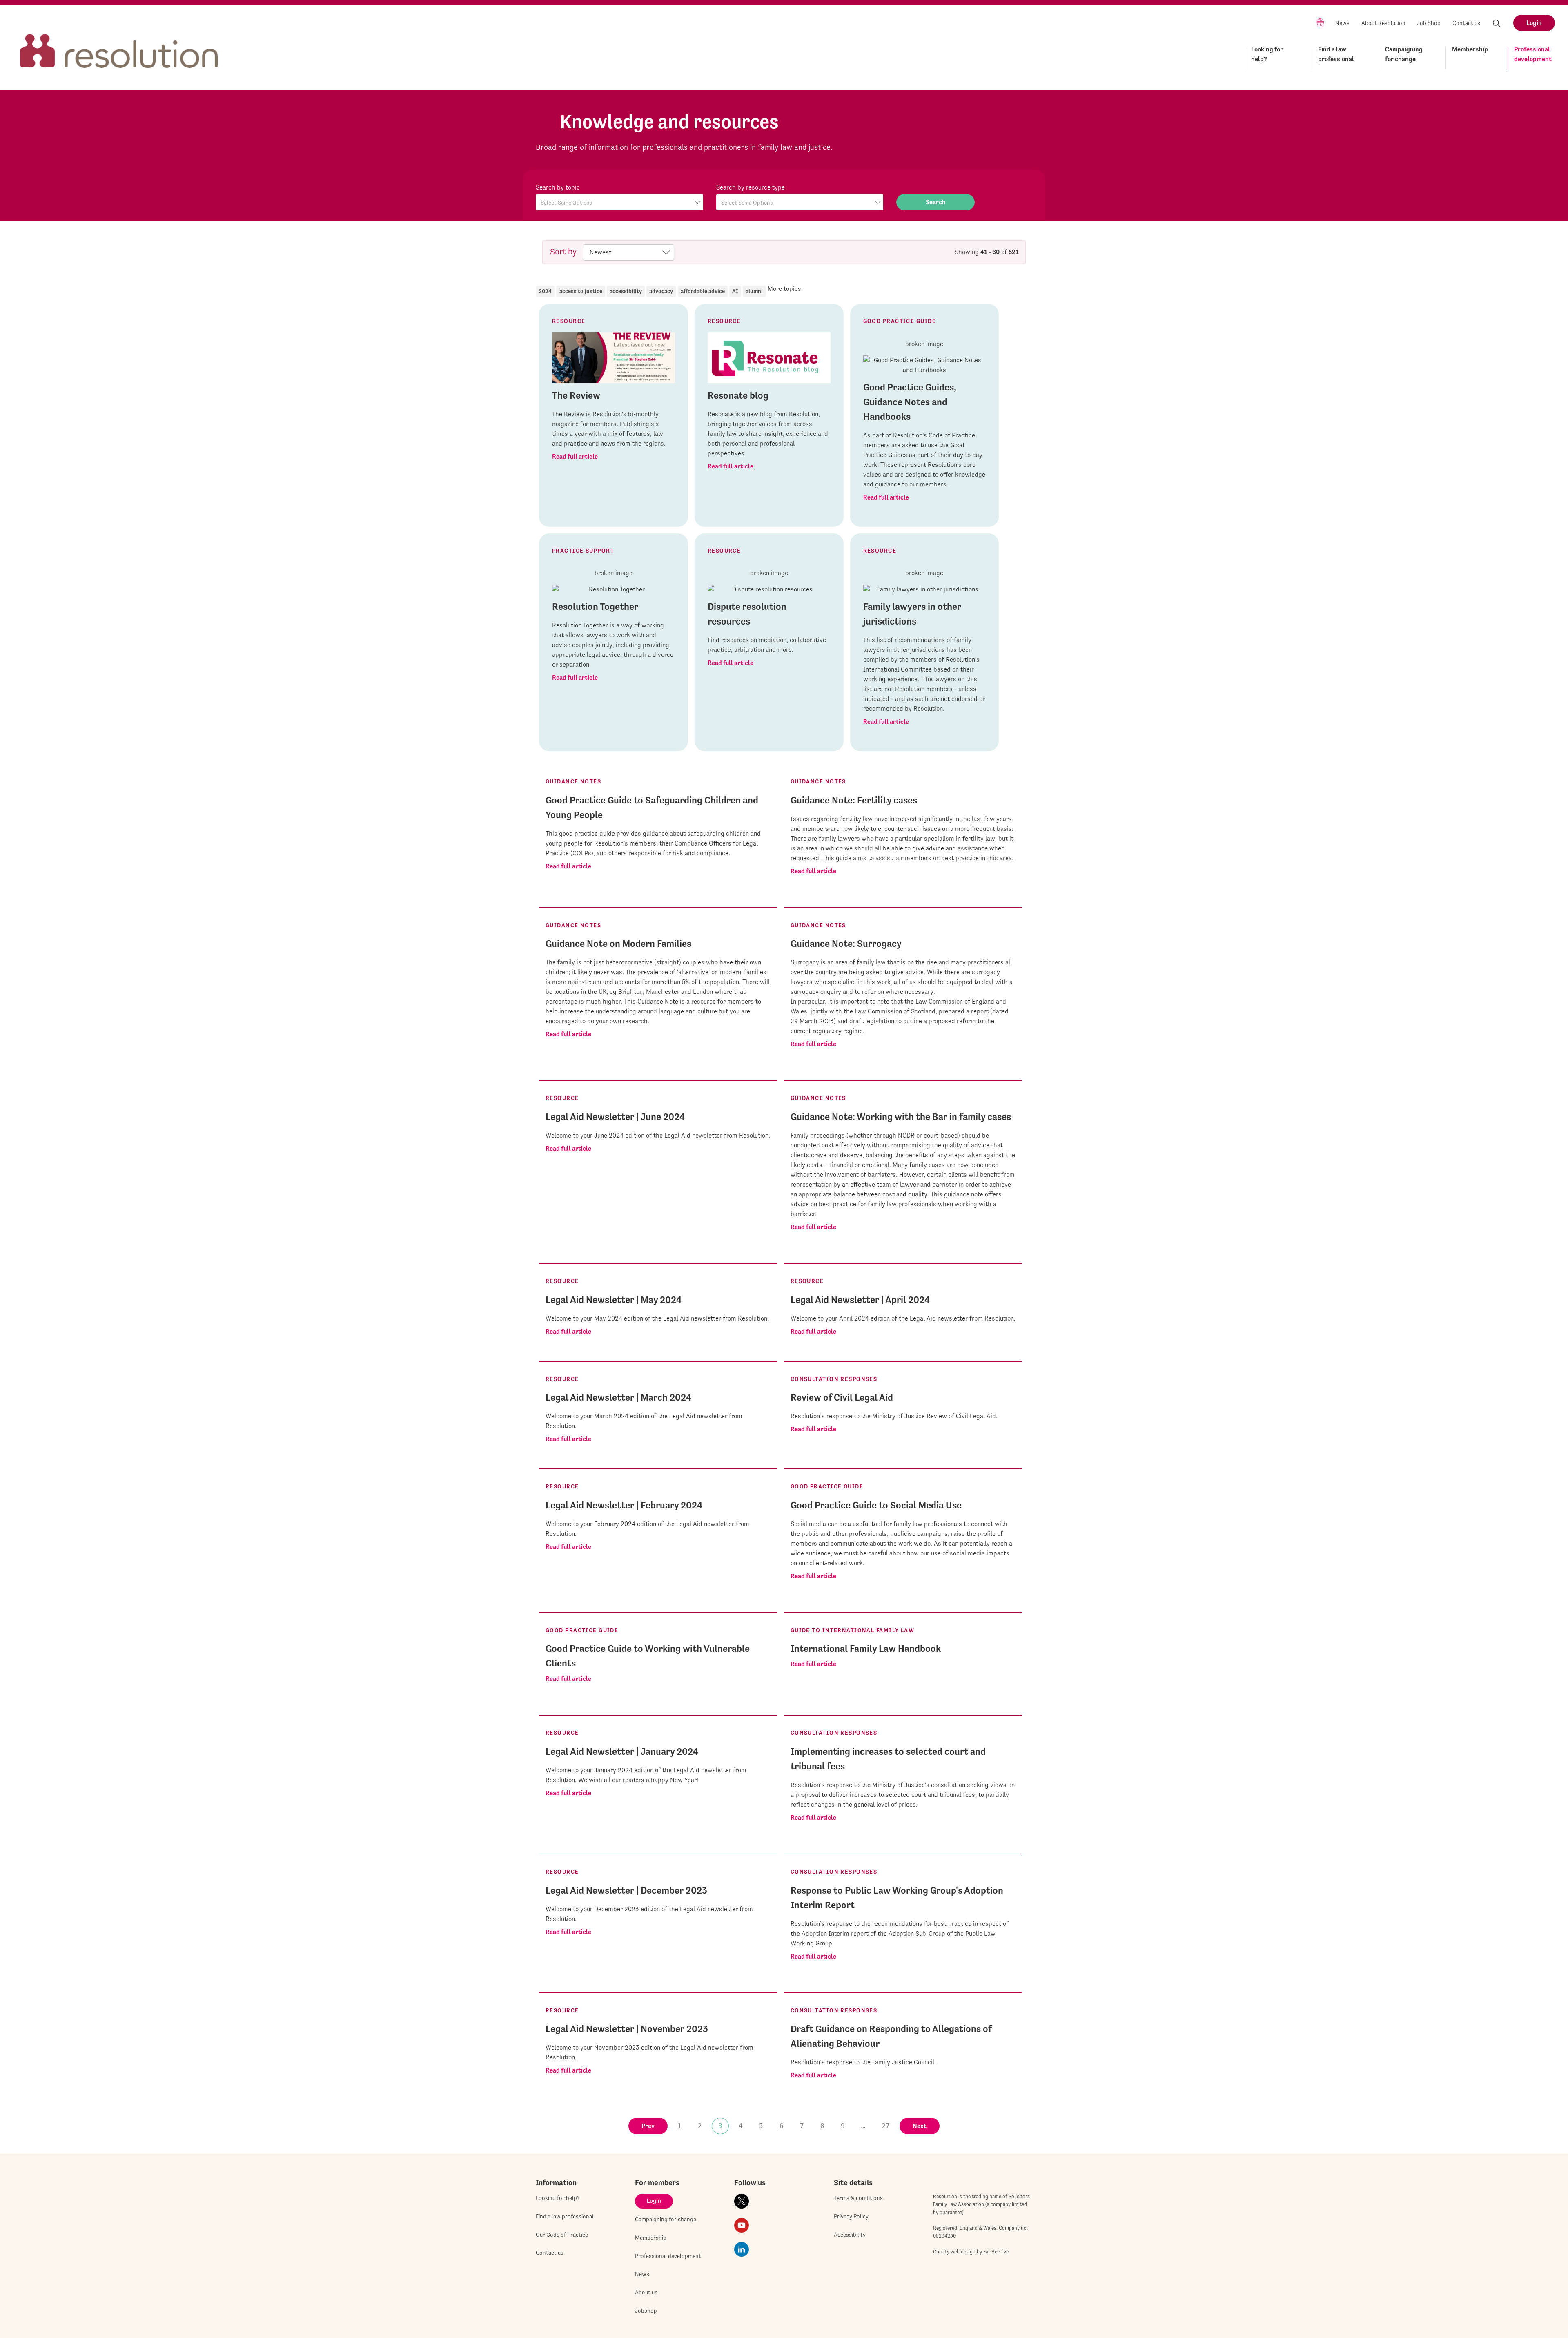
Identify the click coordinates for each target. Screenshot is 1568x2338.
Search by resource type (751, 187)
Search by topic (558, 187)
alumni (754, 291)
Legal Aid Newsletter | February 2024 (624, 1505)
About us (646, 2292)
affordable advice (703, 291)
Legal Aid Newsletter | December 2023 (626, 1890)
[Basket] (1320, 22)
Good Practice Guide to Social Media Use (876, 1505)
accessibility (626, 291)
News (1342, 23)
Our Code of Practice (562, 2235)
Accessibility (850, 2235)
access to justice (581, 291)
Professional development (1533, 54)
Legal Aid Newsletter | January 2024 (622, 1751)
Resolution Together (595, 607)
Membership (1470, 49)
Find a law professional (1336, 54)
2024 (545, 291)
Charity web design (954, 2252)
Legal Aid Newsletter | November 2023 (627, 2029)
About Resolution (1383, 23)
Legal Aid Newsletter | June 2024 (615, 1117)
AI (735, 291)
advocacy (661, 291)
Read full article (575, 456)
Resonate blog (738, 395)
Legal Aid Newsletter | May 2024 (614, 1300)
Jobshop (646, 2311)
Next (920, 2126)
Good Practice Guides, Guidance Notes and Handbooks (910, 402)
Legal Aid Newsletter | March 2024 (618, 1397)
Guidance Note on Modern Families (618, 944)
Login (1534, 23)
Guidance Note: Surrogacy (846, 944)
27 (886, 2126)
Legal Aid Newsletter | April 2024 (860, 1300)
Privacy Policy (851, 2216)
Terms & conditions (858, 2198)
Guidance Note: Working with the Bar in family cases (901, 1117)
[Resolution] (119, 44)
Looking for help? (1267, 54)
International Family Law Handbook (866, 1649)
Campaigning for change (1404, 54)
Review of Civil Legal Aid (842, 1397)
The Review (576, 395)
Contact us (1466, 23)
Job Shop (1429, 23)
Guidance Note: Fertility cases (854, 800)
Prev (648, 2126)
